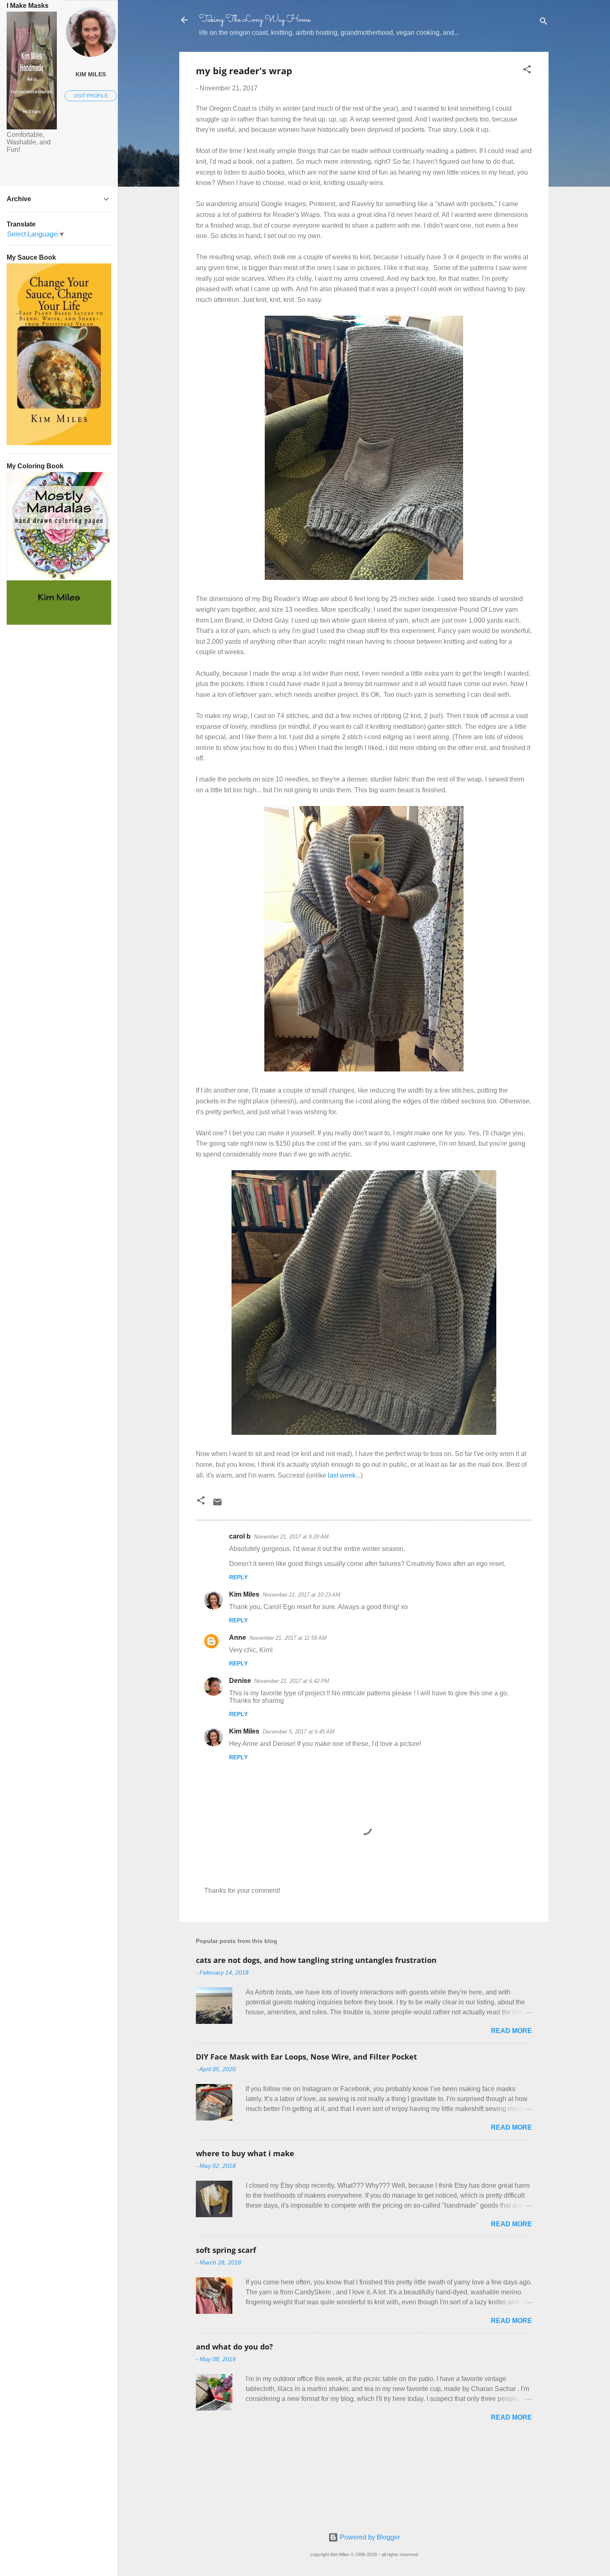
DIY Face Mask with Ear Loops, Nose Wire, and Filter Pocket (306, 2057)
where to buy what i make (245, 2153)
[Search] (544, 23)
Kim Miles (244, 1594)
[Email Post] (217, 1505)
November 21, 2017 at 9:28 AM (291, 1537)
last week (342, 1475)
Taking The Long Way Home (255, 20)
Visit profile (91, 96)
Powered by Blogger (369, 2537)
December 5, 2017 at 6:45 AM (299, 1732)
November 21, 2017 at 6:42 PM (292, 1681)
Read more (511, 2031)
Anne (238, 1637)
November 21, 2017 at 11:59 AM (288, 1638)
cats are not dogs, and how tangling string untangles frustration (316, 1960)
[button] (527, 71)
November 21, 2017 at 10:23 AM (301, 1595)
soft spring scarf (226, 2250)
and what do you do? (234, 2347)
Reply (238, 1577)
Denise (240, 1681)
